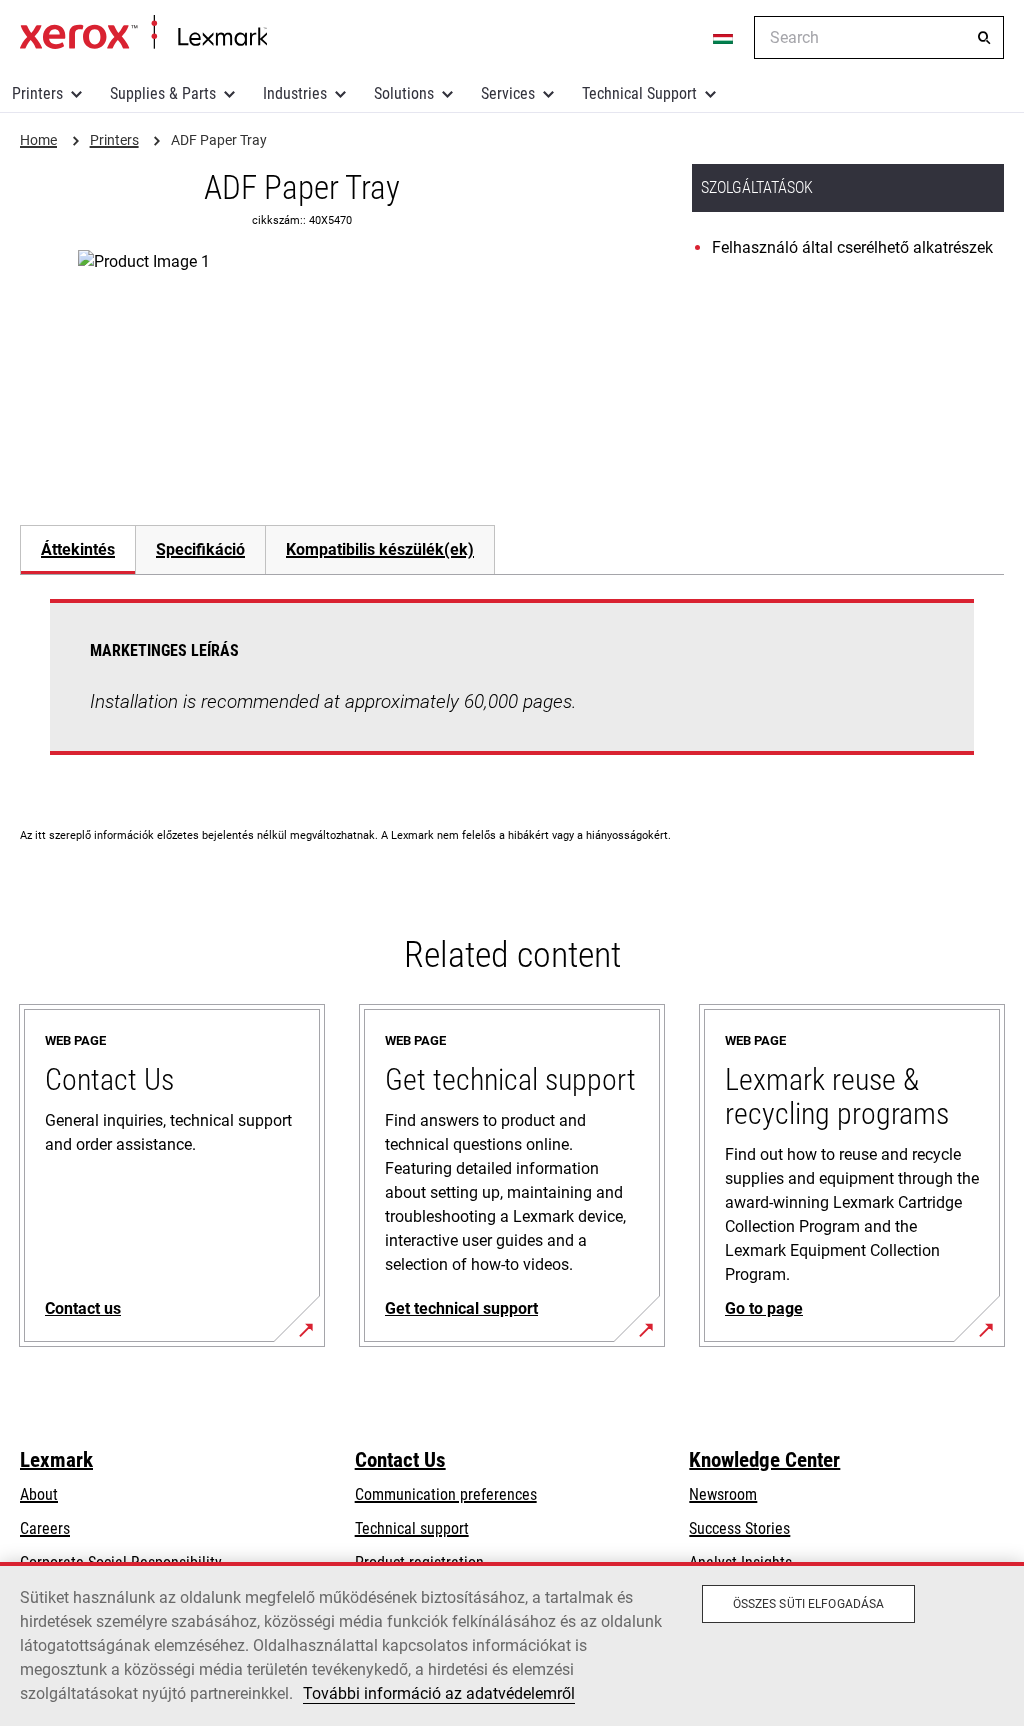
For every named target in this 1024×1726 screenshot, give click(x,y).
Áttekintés (78, 549)
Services (508, 93)
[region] (512, 1644)
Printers (37, 93)
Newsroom (723, 1494)
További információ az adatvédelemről (439, 1693)
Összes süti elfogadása (809, 1604)
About (39, 1494)
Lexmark (56, 1460)
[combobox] (879, 37)
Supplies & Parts (163, 93)
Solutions (404, 93)
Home (143, 33)
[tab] (77, 549)
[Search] (984, 38)
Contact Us (400, 1460)
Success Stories (739, 1528)
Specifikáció (200, 549)
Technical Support (639, 93)
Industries (295, 93)
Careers (45, 1528)
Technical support (412, 1528)
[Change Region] (724, 38)
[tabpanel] (512, 689)
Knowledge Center (764, 1460)
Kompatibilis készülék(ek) (380, 549)
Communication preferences (446, 1494)
